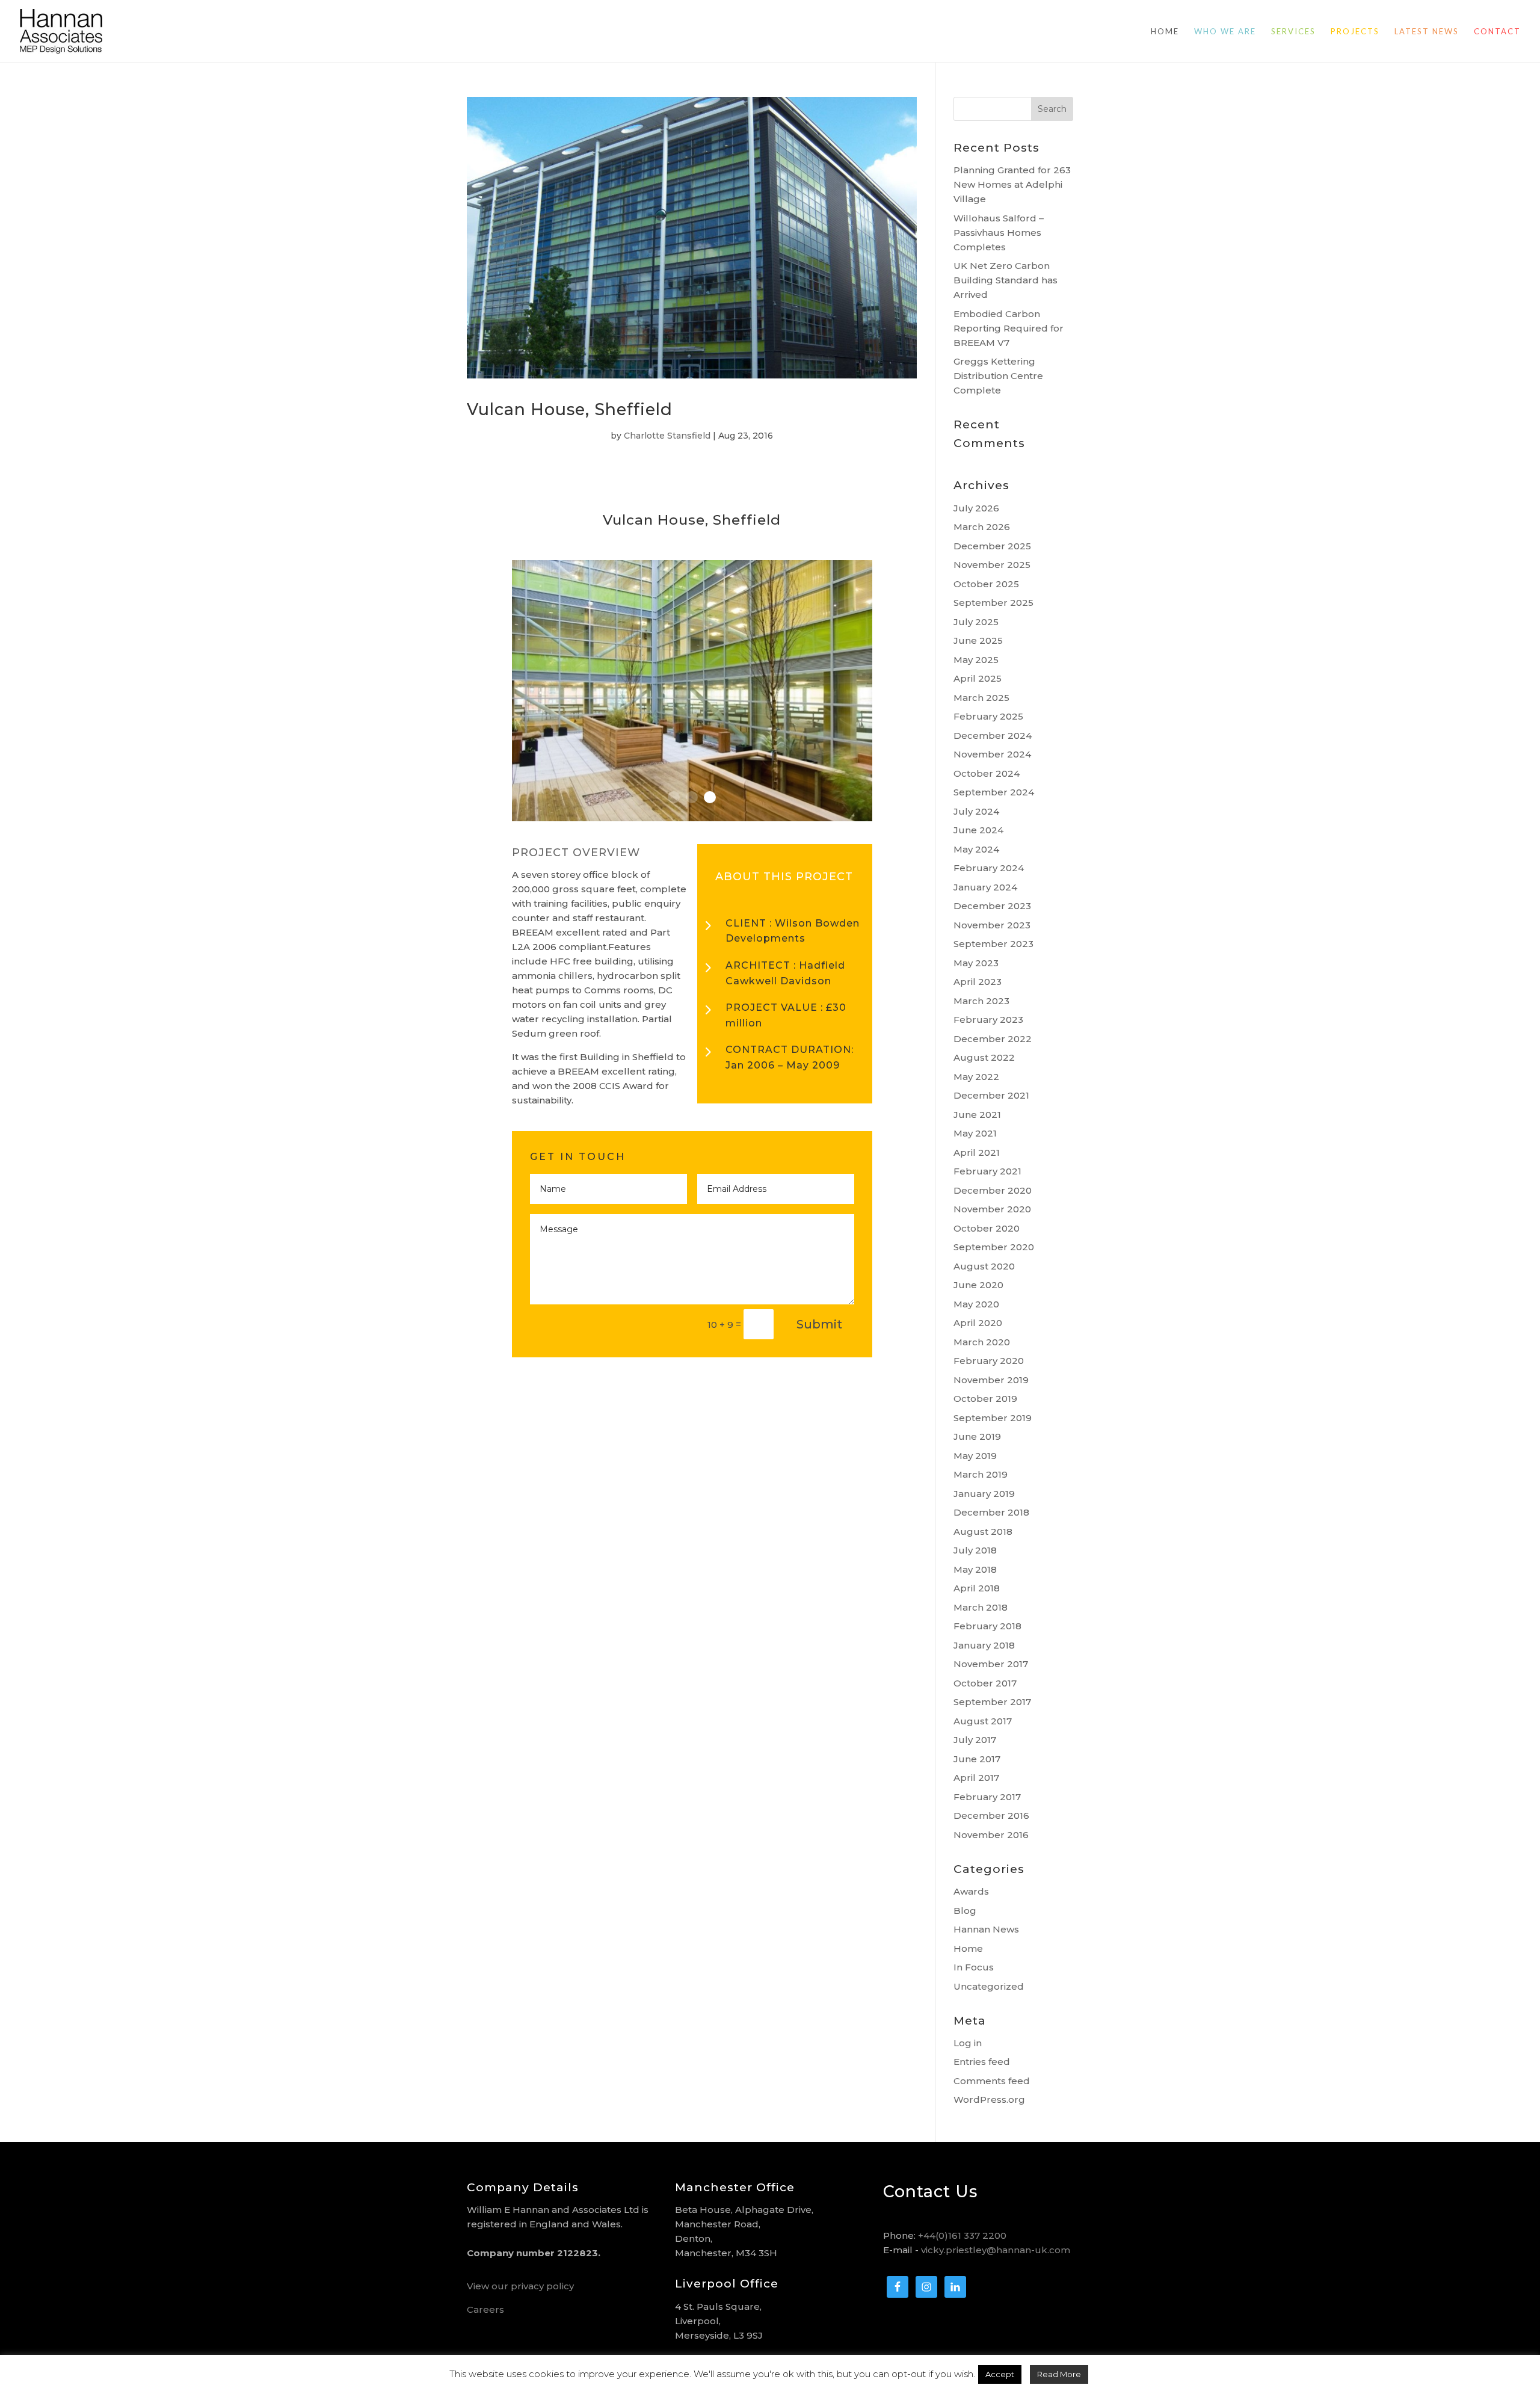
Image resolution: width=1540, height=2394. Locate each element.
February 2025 (988, 716)
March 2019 (981, 1474)
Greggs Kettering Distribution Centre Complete (998, 376)
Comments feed (992, 2081)
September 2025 (993, 603)
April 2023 (978, 982)
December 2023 (992, 906)
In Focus (974, 1967)
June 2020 (978, 1285)
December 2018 (991, 1512)
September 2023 (993, 944)
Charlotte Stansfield (667, 436)
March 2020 (982, 1342)
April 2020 (978, 1323)
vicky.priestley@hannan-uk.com (996, 2250)
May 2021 (975, 1133)
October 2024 (987, 773)
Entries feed (982, 2062)
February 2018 (987, 1626)
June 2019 (977, 1436)
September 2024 (994, 792)
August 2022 (984, 1057)
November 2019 (991, 1380)
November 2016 (991, 1835)
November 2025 (992, 565)
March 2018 (981, 1607)
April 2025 (978, 678)
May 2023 (976, 963)
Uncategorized (989, 1986)
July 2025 (976, 622)
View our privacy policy (520, 2286)
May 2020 (976, 1304)
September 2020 (994, 1247)
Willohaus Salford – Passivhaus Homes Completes (999, 233)
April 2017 (976, 1778)
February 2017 (987, 1797)
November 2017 (991, 1664)
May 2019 (975, 1456)
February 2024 (989, 868)
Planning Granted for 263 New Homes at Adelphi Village (1012, 184)
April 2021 (977, 1152)
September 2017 (992, 1702)
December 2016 (991, 1816)
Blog (965, 1911)
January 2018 (984, 1645)
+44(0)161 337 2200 (962, 2235)
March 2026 (982, 527)
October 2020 (987, 1228)
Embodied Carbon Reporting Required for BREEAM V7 (1009, 328)
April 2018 (977, 1588)
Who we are (1225, 32)
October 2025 (986, 584)
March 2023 (981, 1001)
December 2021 (991, 1095)
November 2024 (992, 754)
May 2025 (976, 660)
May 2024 (976, 849)
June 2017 (977, 1759)
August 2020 (984, 1266)
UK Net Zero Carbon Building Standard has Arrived (1006, 280)
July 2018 (975, 1550)
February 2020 (989, 1361)
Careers (485, 2309)
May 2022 (976, 1077)
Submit (819, 1324)
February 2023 (988, 1020)
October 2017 (985, 1683)
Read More (1059, 2374)
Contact (1497, 32)
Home (1165, 32)
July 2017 (975, 1740)
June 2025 (978, 640)
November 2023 (992, 925)
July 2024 (976, 811)
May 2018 (975, 1569)
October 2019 (985, 1399)
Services (1293, 32)
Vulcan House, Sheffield (570, 409)
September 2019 (993, 1418)
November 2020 (992, 1209)
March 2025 (981, 698)
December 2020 (993, 1190)
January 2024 (985, 887)
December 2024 (993, 736)
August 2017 (983, 1721)
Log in (968, 2043)
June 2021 (977, 1115)
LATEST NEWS (1427, 32)
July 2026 (976, 508)
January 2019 (984, 1494)
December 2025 (992, 546)
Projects (1355, 32)
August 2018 (983, 1532)
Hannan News (986, 1929)
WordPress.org (989, 2099)
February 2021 (987, 1171)
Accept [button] (1000, 2374)
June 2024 (978, 830)
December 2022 (993, 1039)
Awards (971, 1891)
